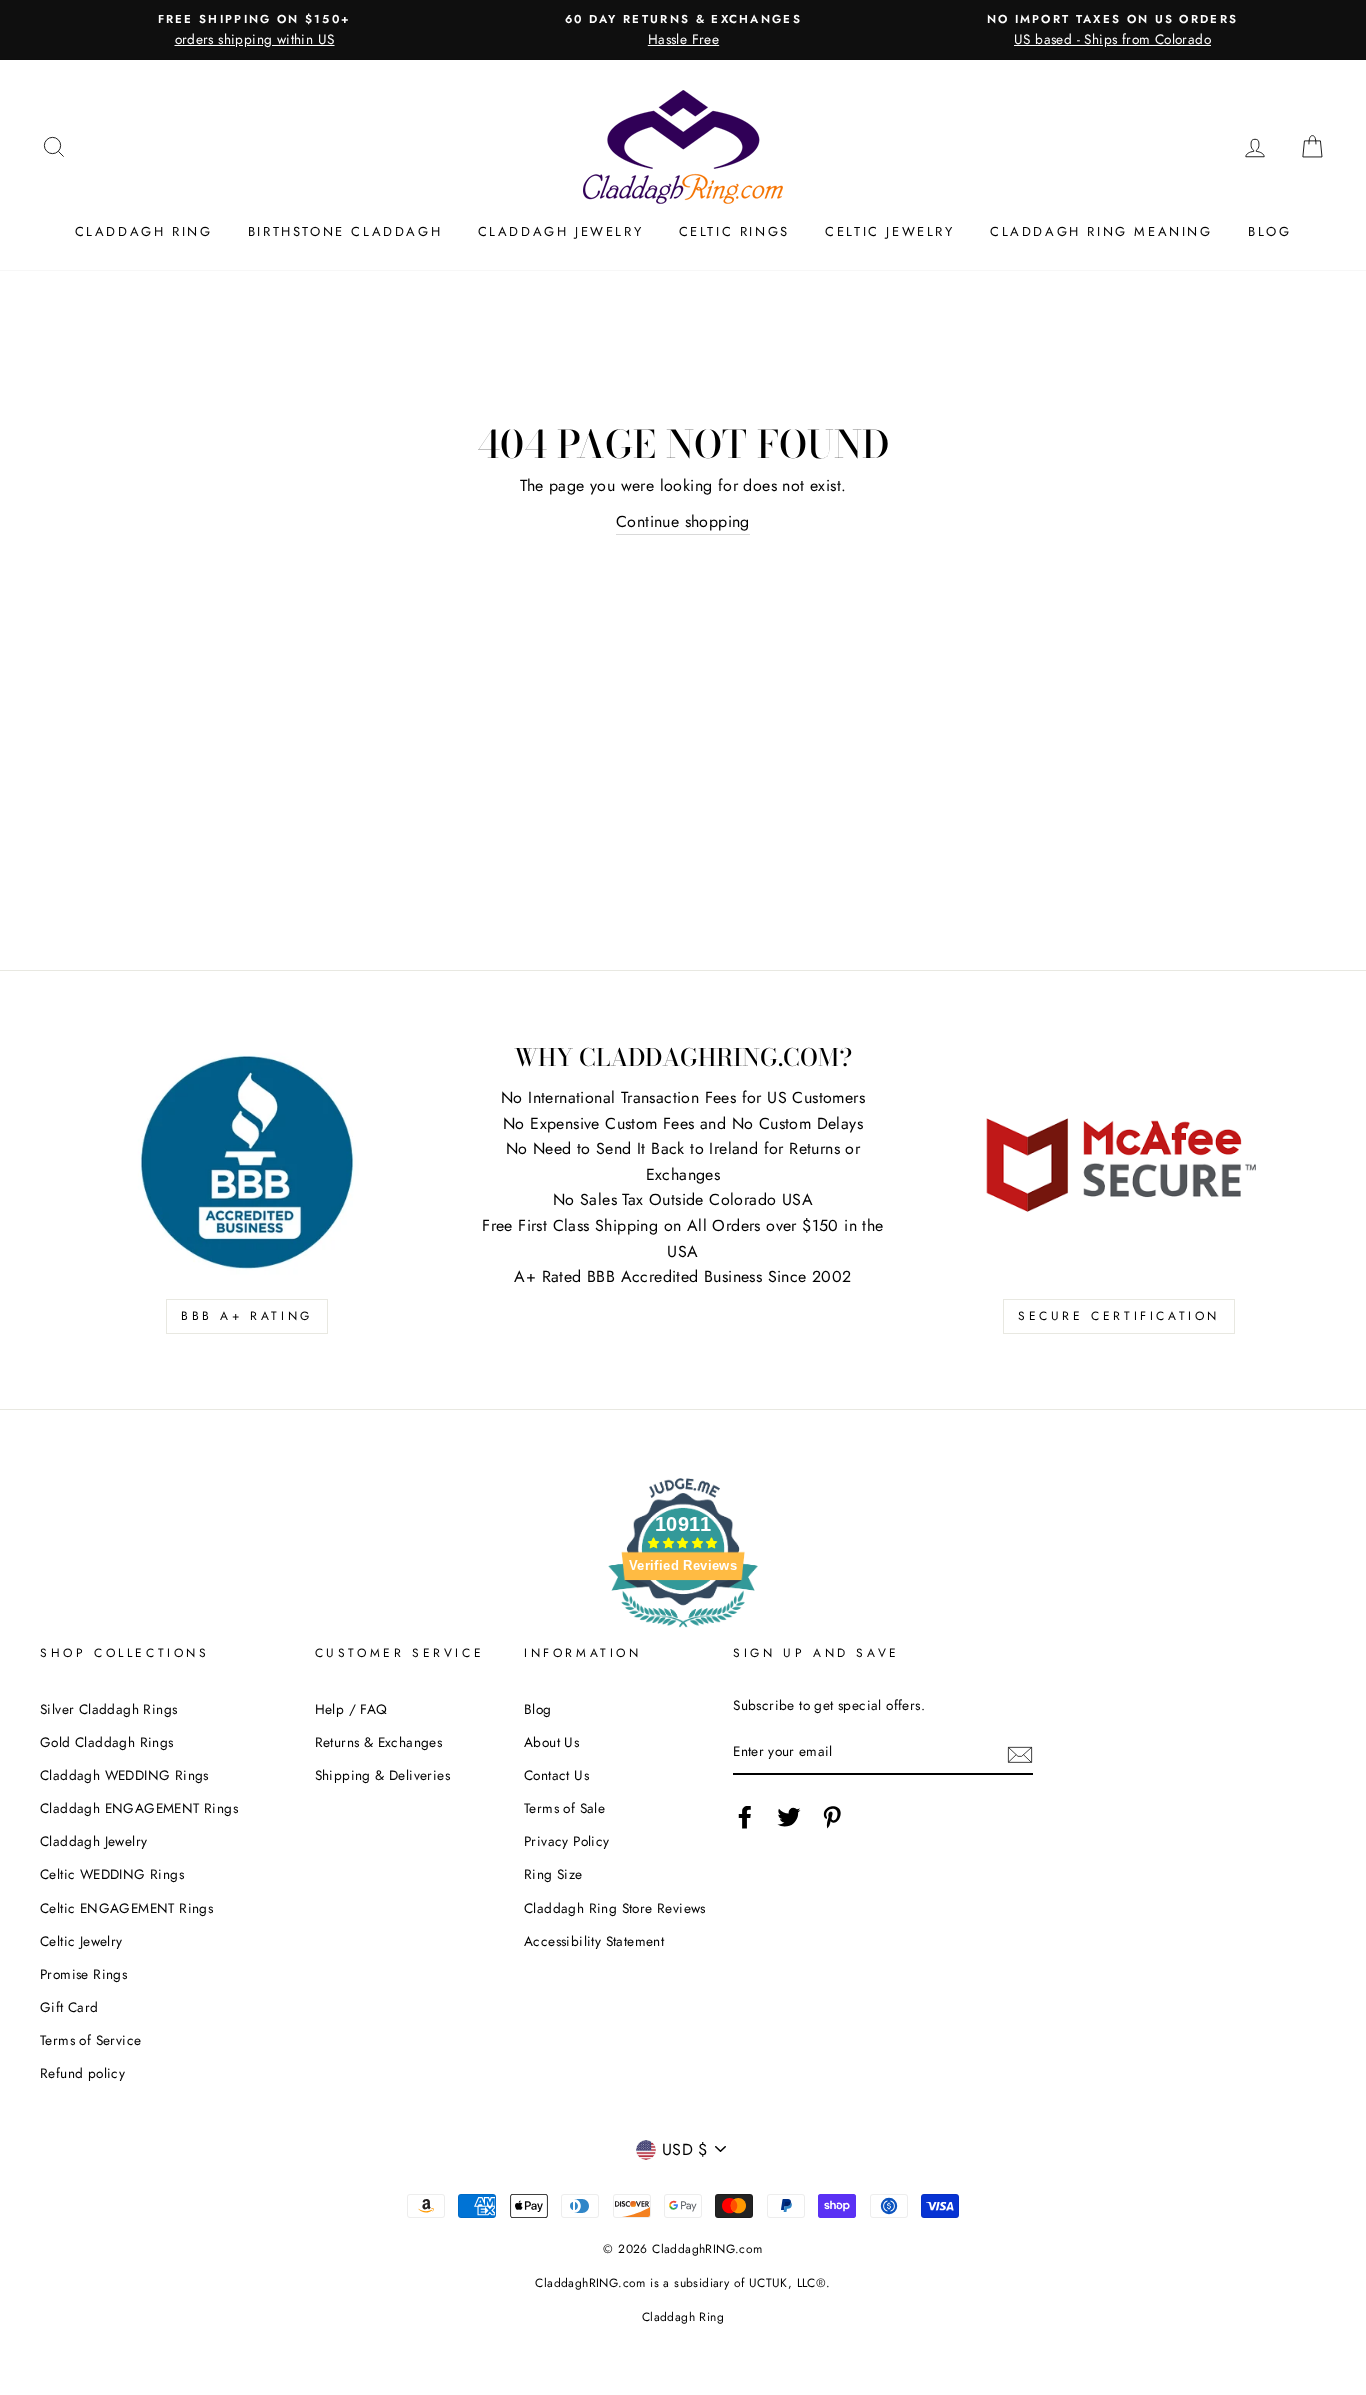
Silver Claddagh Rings (108, 1709)
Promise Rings (83, 1974)
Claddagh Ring (144, 231)
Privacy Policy (567, 1841)
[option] (254, 30)
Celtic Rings (734, 231)
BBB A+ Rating (247, 1316)
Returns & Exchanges (379, 1742)
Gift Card (69, 2007)
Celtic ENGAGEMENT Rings (126, 1908)
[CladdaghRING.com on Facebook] (745, 1817)
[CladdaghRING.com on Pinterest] (832, 1817)
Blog (1269, 231)
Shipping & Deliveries (382, 1775)
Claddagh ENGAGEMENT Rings (139, 1808)
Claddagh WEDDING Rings (124, 1775)
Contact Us (556, 1775)
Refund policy (82, 2073)
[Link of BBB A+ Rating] (247, 1162)
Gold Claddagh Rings (107, 1742)
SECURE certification (1119, 1316)
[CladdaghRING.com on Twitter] (789, 1817)
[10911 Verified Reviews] (683, 1630)
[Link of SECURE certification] (1119, 1162)
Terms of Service (90, 2040)
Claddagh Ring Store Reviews (615, 1908)
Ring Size (553, 1874)
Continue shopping (683, 521)
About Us (551, 1742)
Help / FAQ (351, 1709)
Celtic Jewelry (889, 231)
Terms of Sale (564, 1808)
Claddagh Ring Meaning (1101, 231)
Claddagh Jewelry (561, 231)
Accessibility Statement (594, 1941)
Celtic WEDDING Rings (112, 1874)
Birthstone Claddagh (345, 231)
